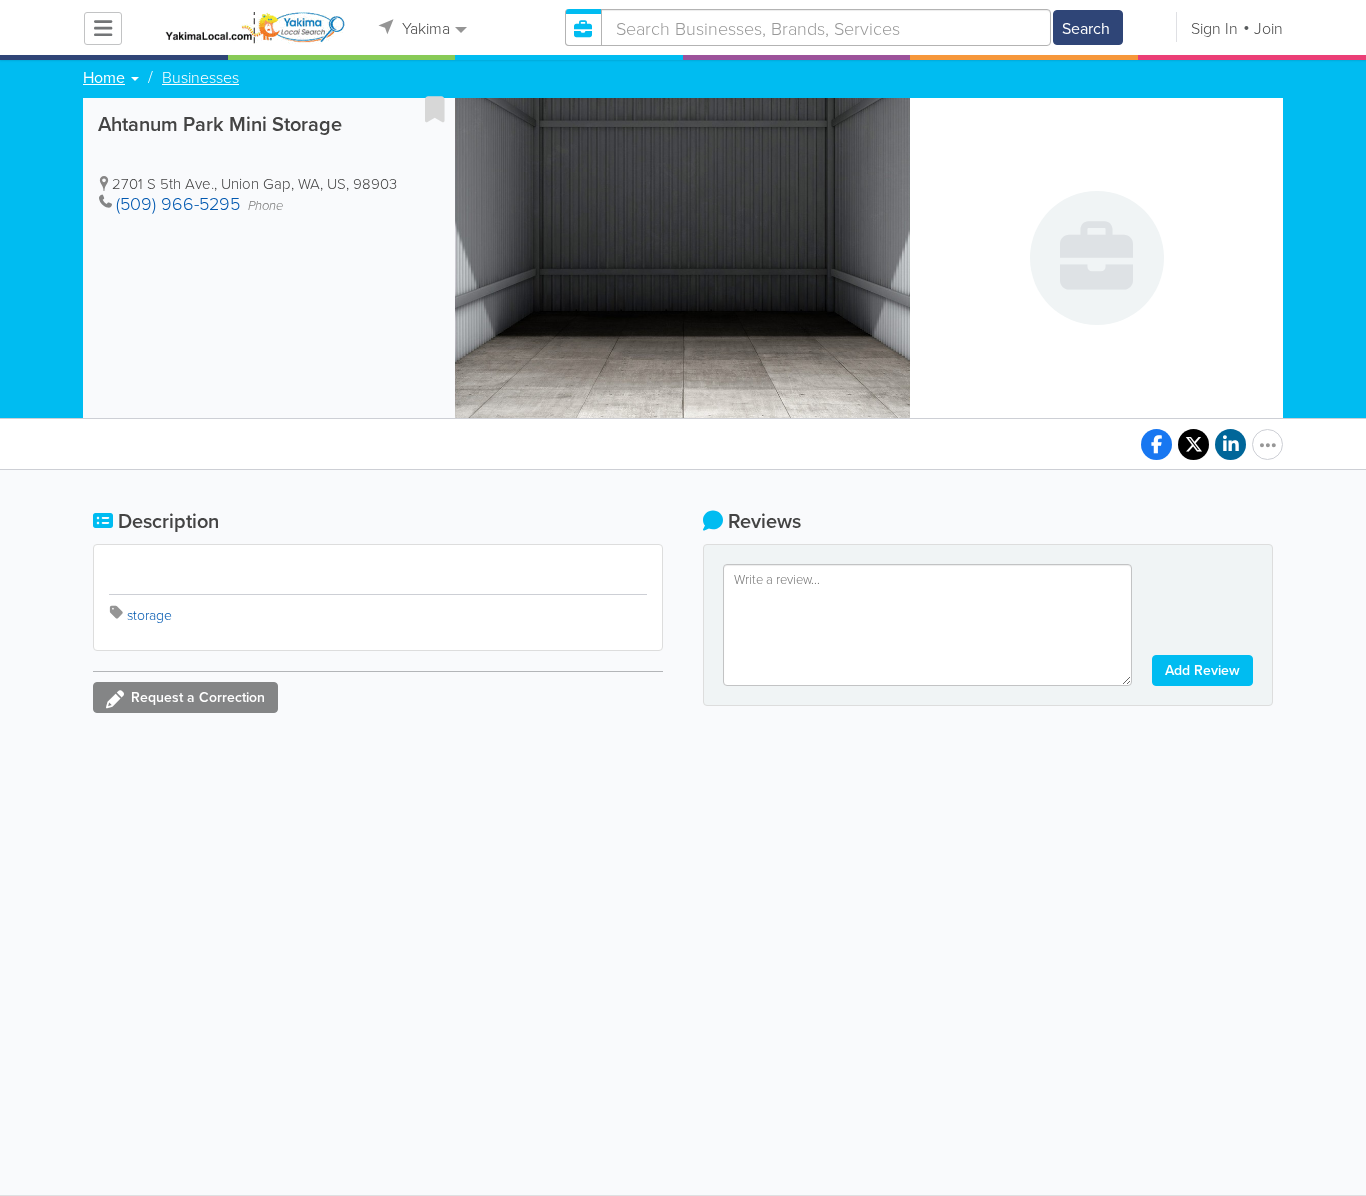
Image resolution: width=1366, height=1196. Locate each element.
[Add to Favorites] (435, 109)
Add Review (1202, 670)
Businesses (200, 77)
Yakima (424, 28)
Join (1268, 28)
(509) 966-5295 (178, 203)
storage (149, 614)
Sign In (1214, 28)
